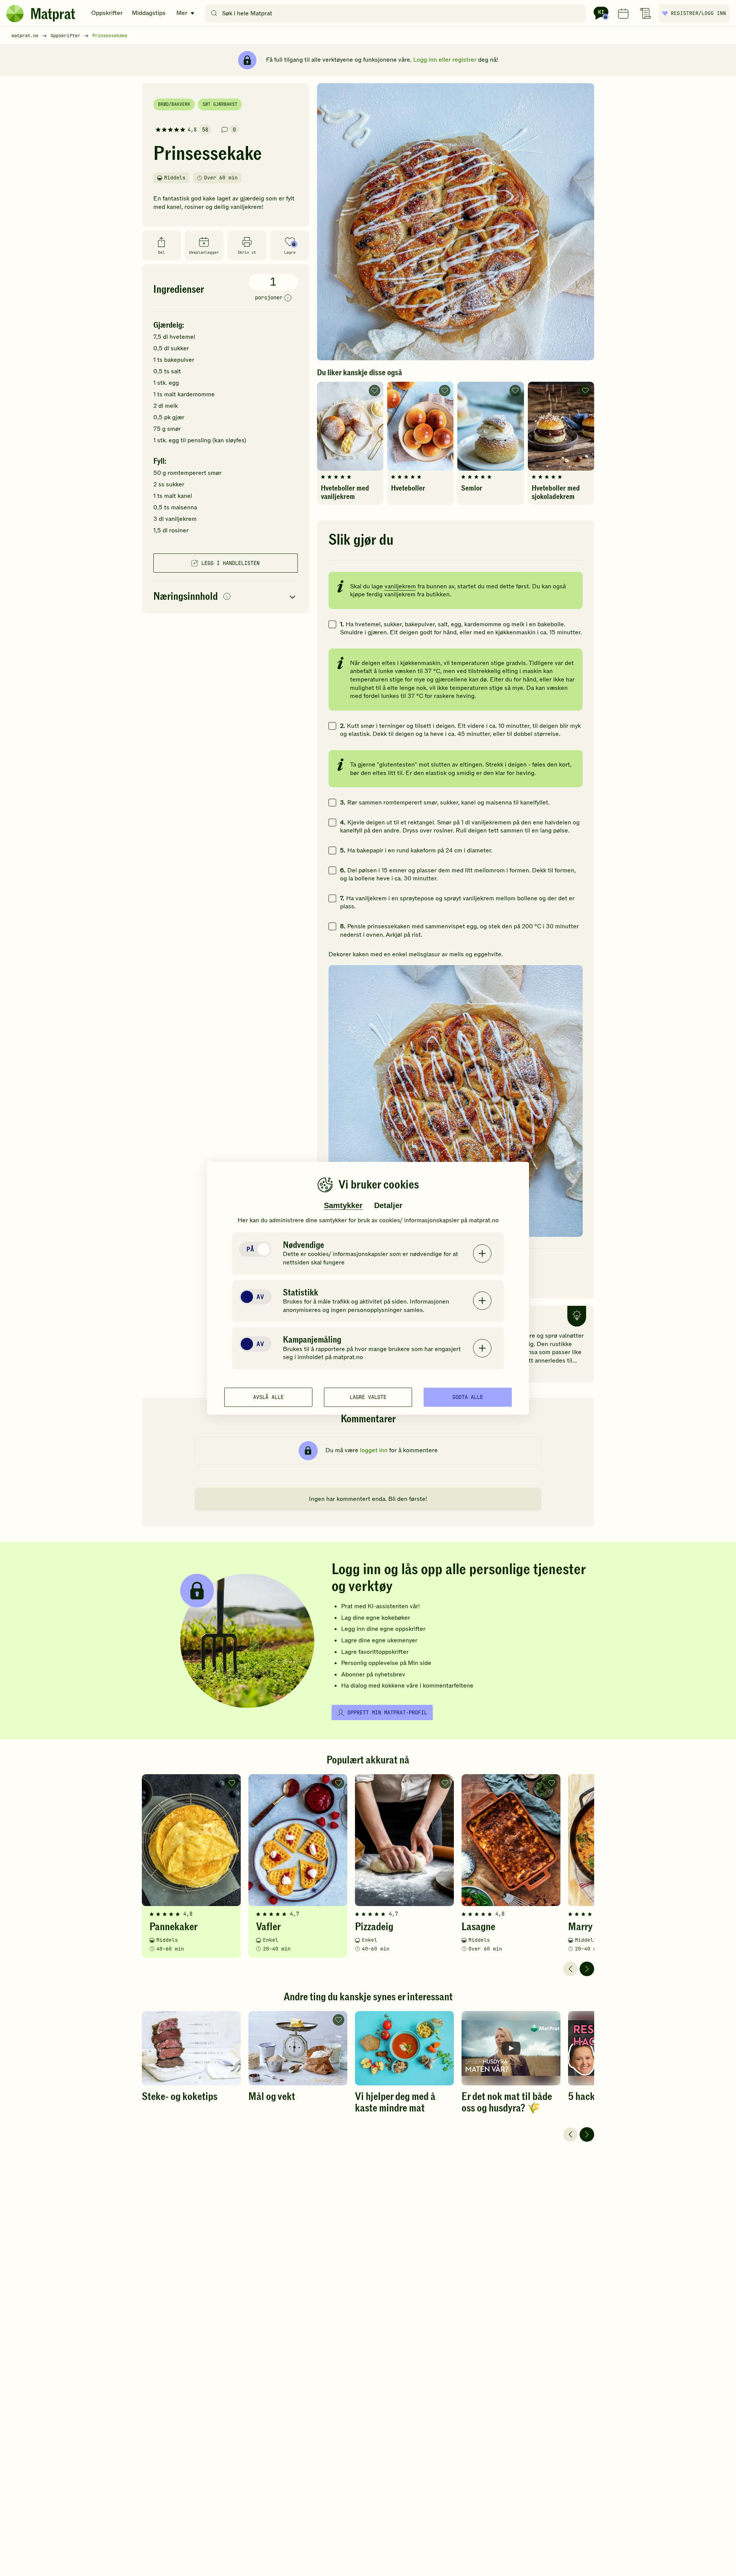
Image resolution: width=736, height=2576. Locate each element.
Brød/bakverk (174, 104)
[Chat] (601, 13)
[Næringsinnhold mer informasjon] (227, 597)
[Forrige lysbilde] (570, 1969)
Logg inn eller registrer (445, 60)
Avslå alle (268, 1397)
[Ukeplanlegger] (623, 13)
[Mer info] (288, 298)
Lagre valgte (368, 1397)
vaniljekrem (400, 586)
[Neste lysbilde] (587, 1969)
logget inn (374, 1450)
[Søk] (214, 13)
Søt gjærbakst (220, 104)
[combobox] (397, 13)
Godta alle (468, 1397)
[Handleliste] (646, 13)
